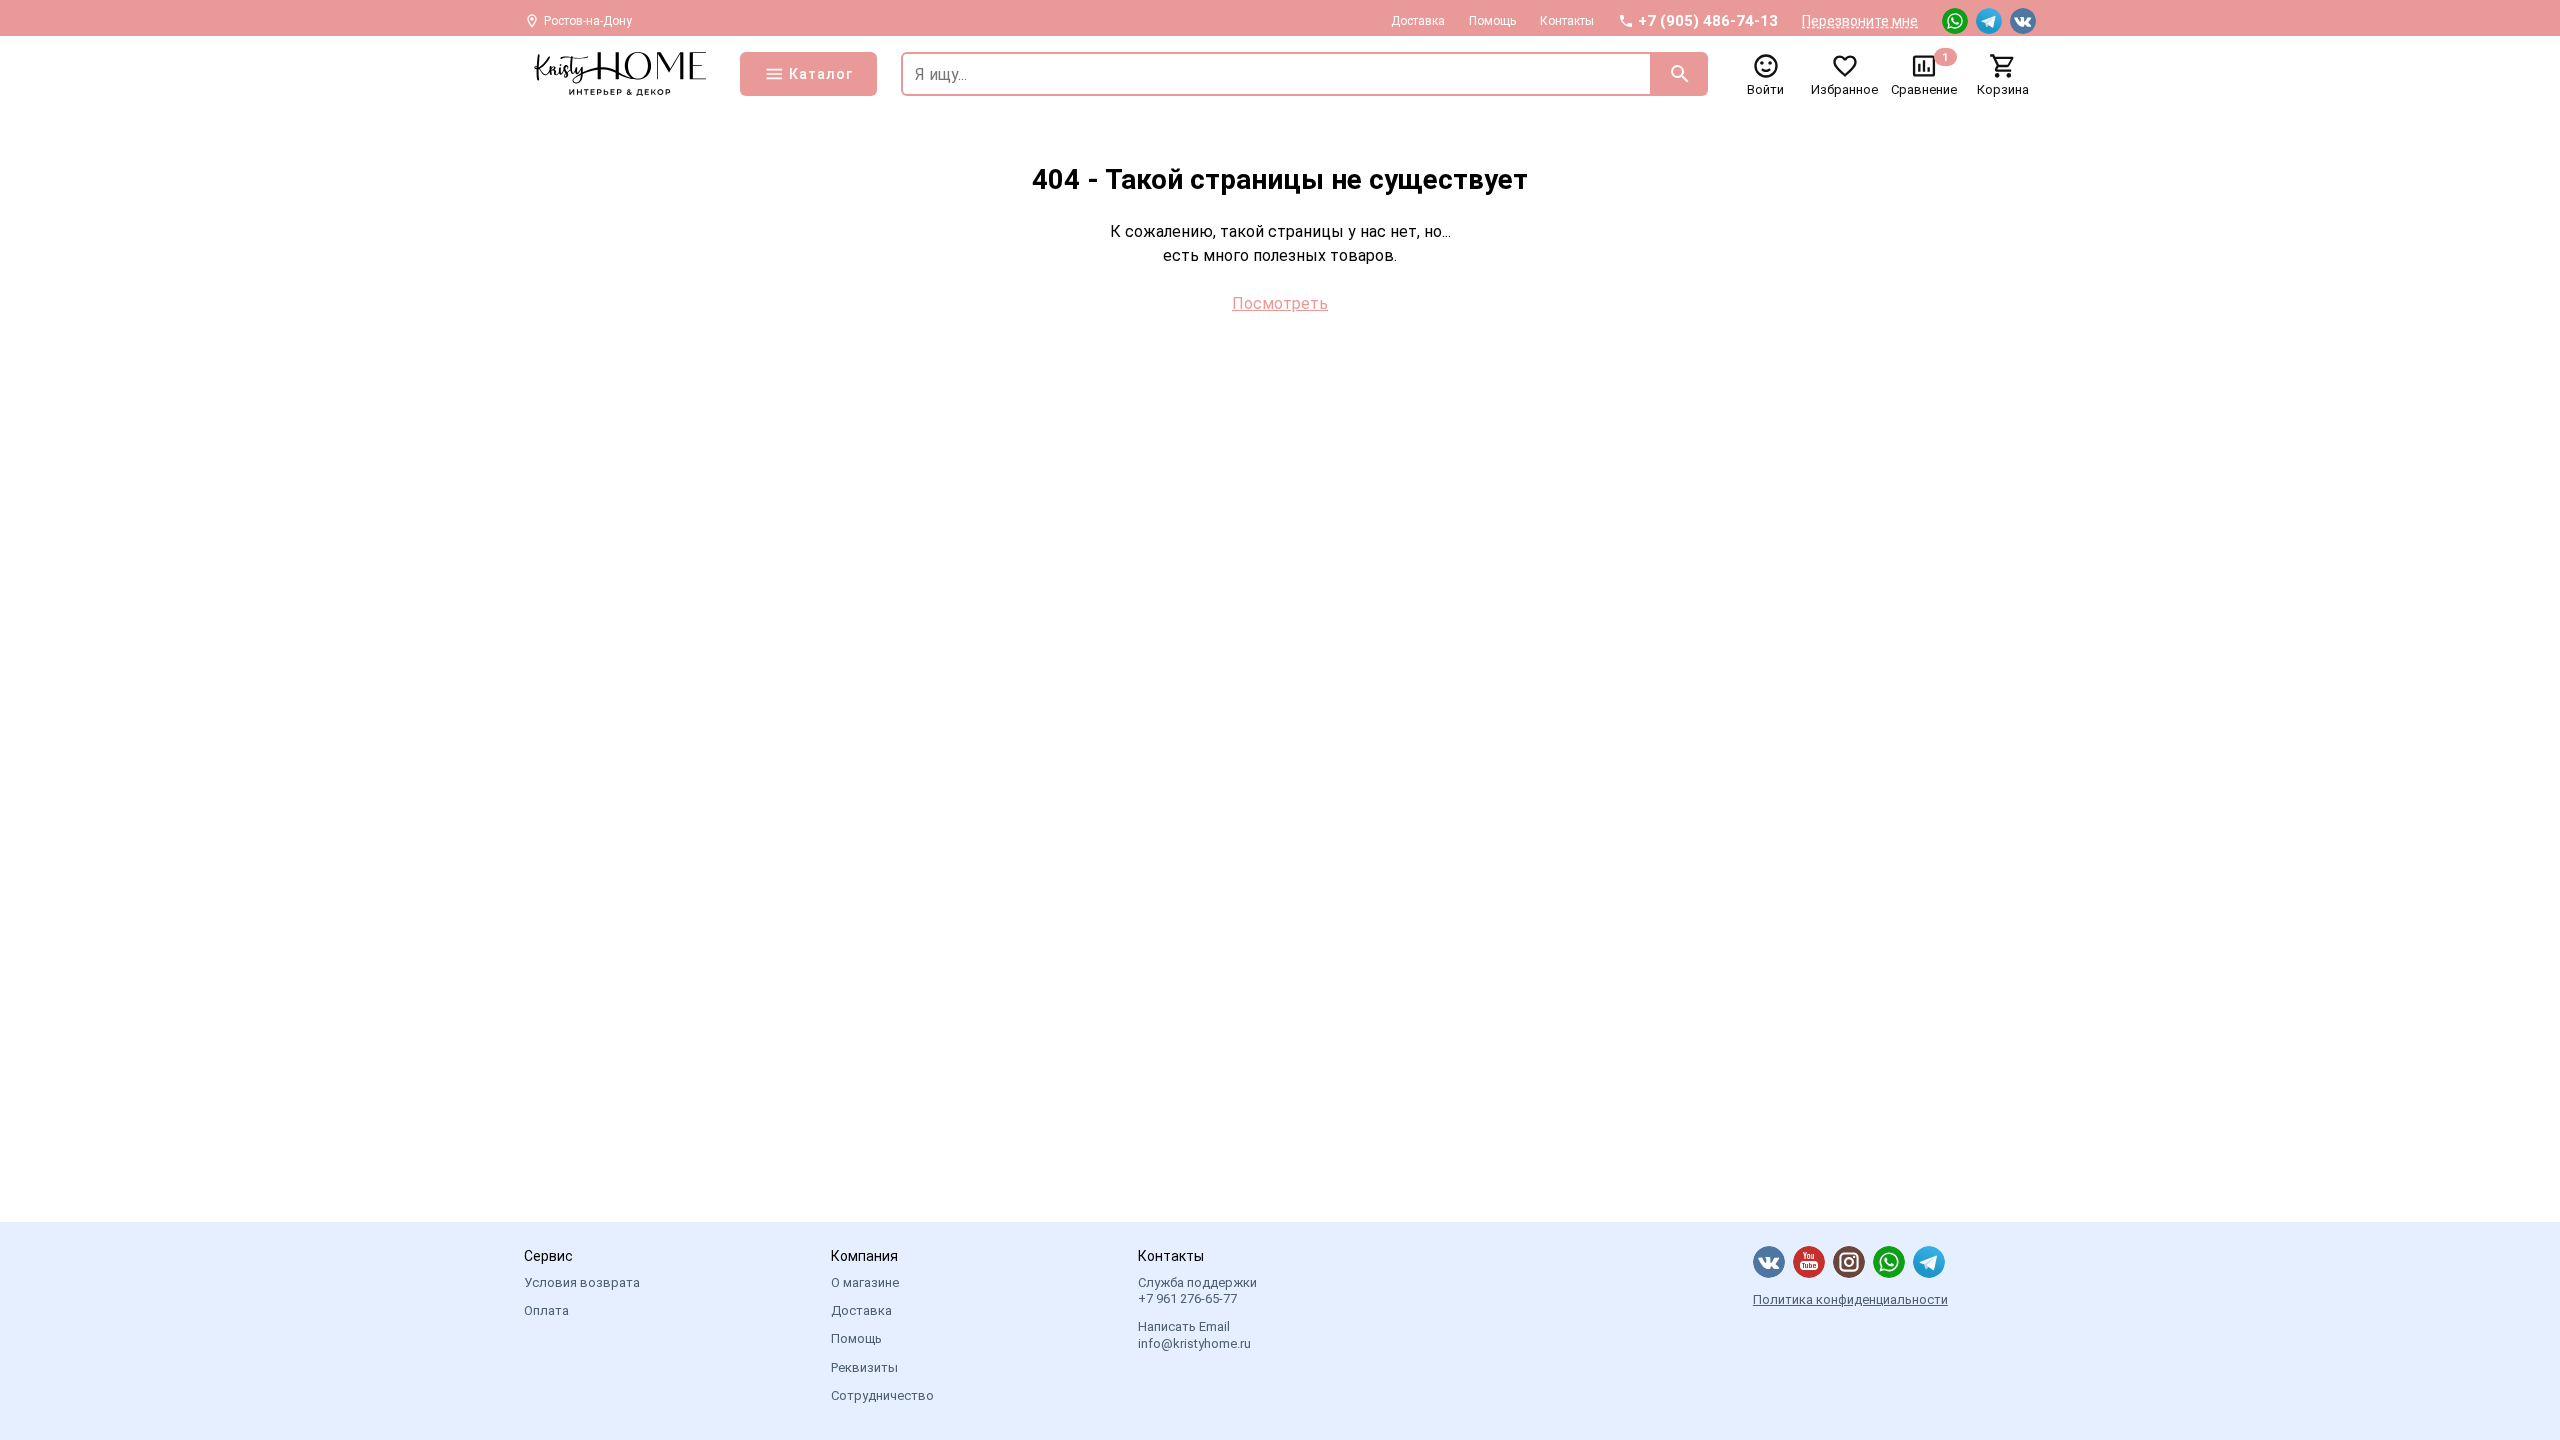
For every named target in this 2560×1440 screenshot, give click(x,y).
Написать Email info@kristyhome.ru (1194, 1334)
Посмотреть (1280, 303)
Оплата (546, 1310)
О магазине (865, 1282)
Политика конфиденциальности (1850, 1299)
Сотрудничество (882, 1395)
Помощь (1492, 21)
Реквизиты (864, 1367)
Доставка (1418, 21)
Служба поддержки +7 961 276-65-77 (1197, 1290)
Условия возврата (582, 1282)
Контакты (1567, 21)
